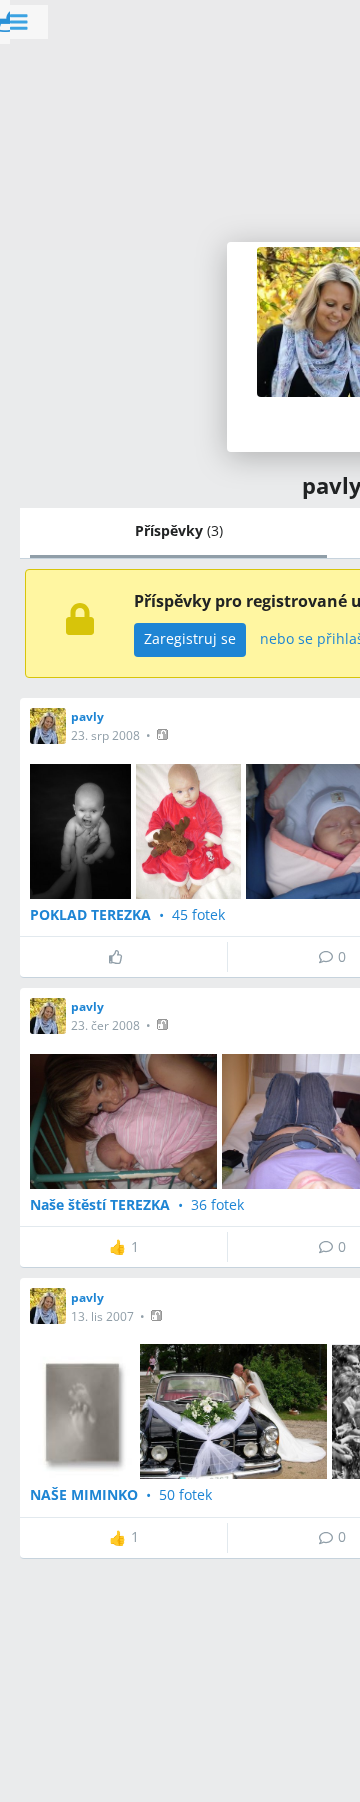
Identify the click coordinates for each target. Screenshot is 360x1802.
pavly (87, 716)
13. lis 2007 (102, 1316)
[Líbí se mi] (123, 957)
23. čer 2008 (105, 1025)
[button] (164, 734)
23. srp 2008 (105, 735)
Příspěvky (179, 530)
